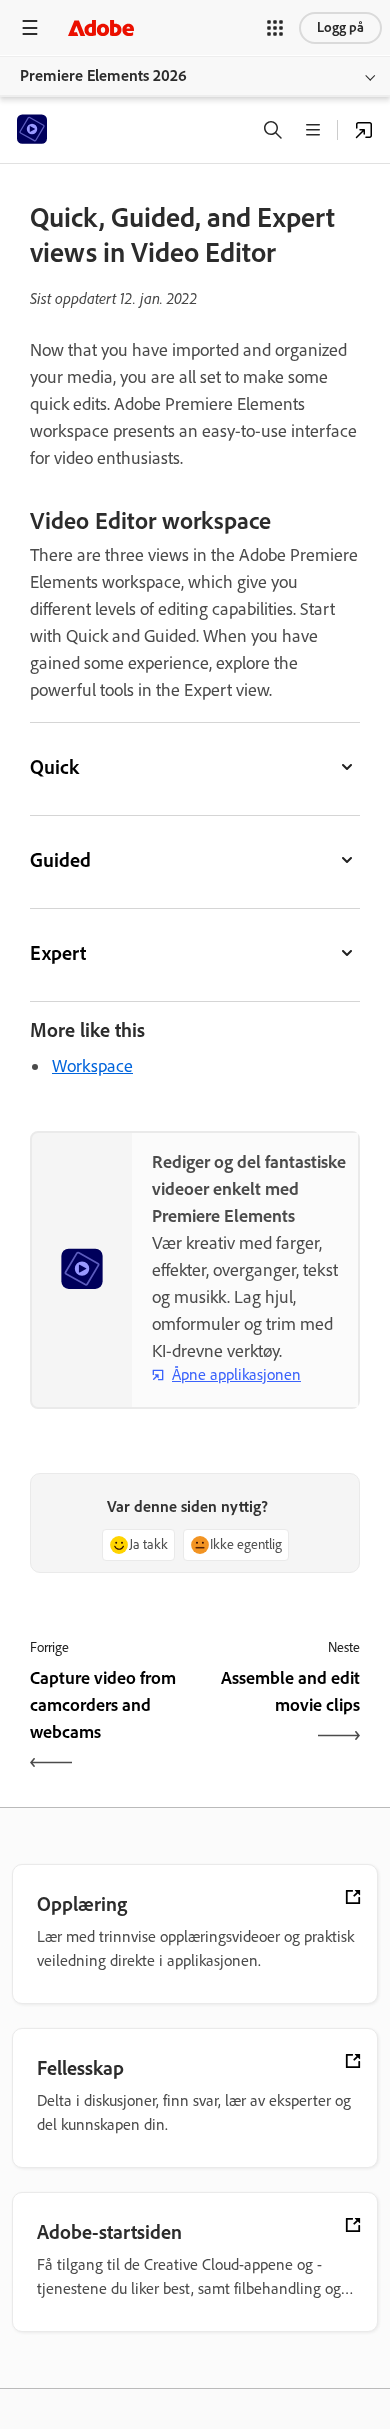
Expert (58, 953)
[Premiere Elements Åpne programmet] (364, 130)
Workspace (92, 1066)
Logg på (340, 27)
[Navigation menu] (30, 27)
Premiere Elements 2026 (103, 75)
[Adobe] (101, 27)
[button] (275, 28)
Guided (60, 860)
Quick (54, 767)
